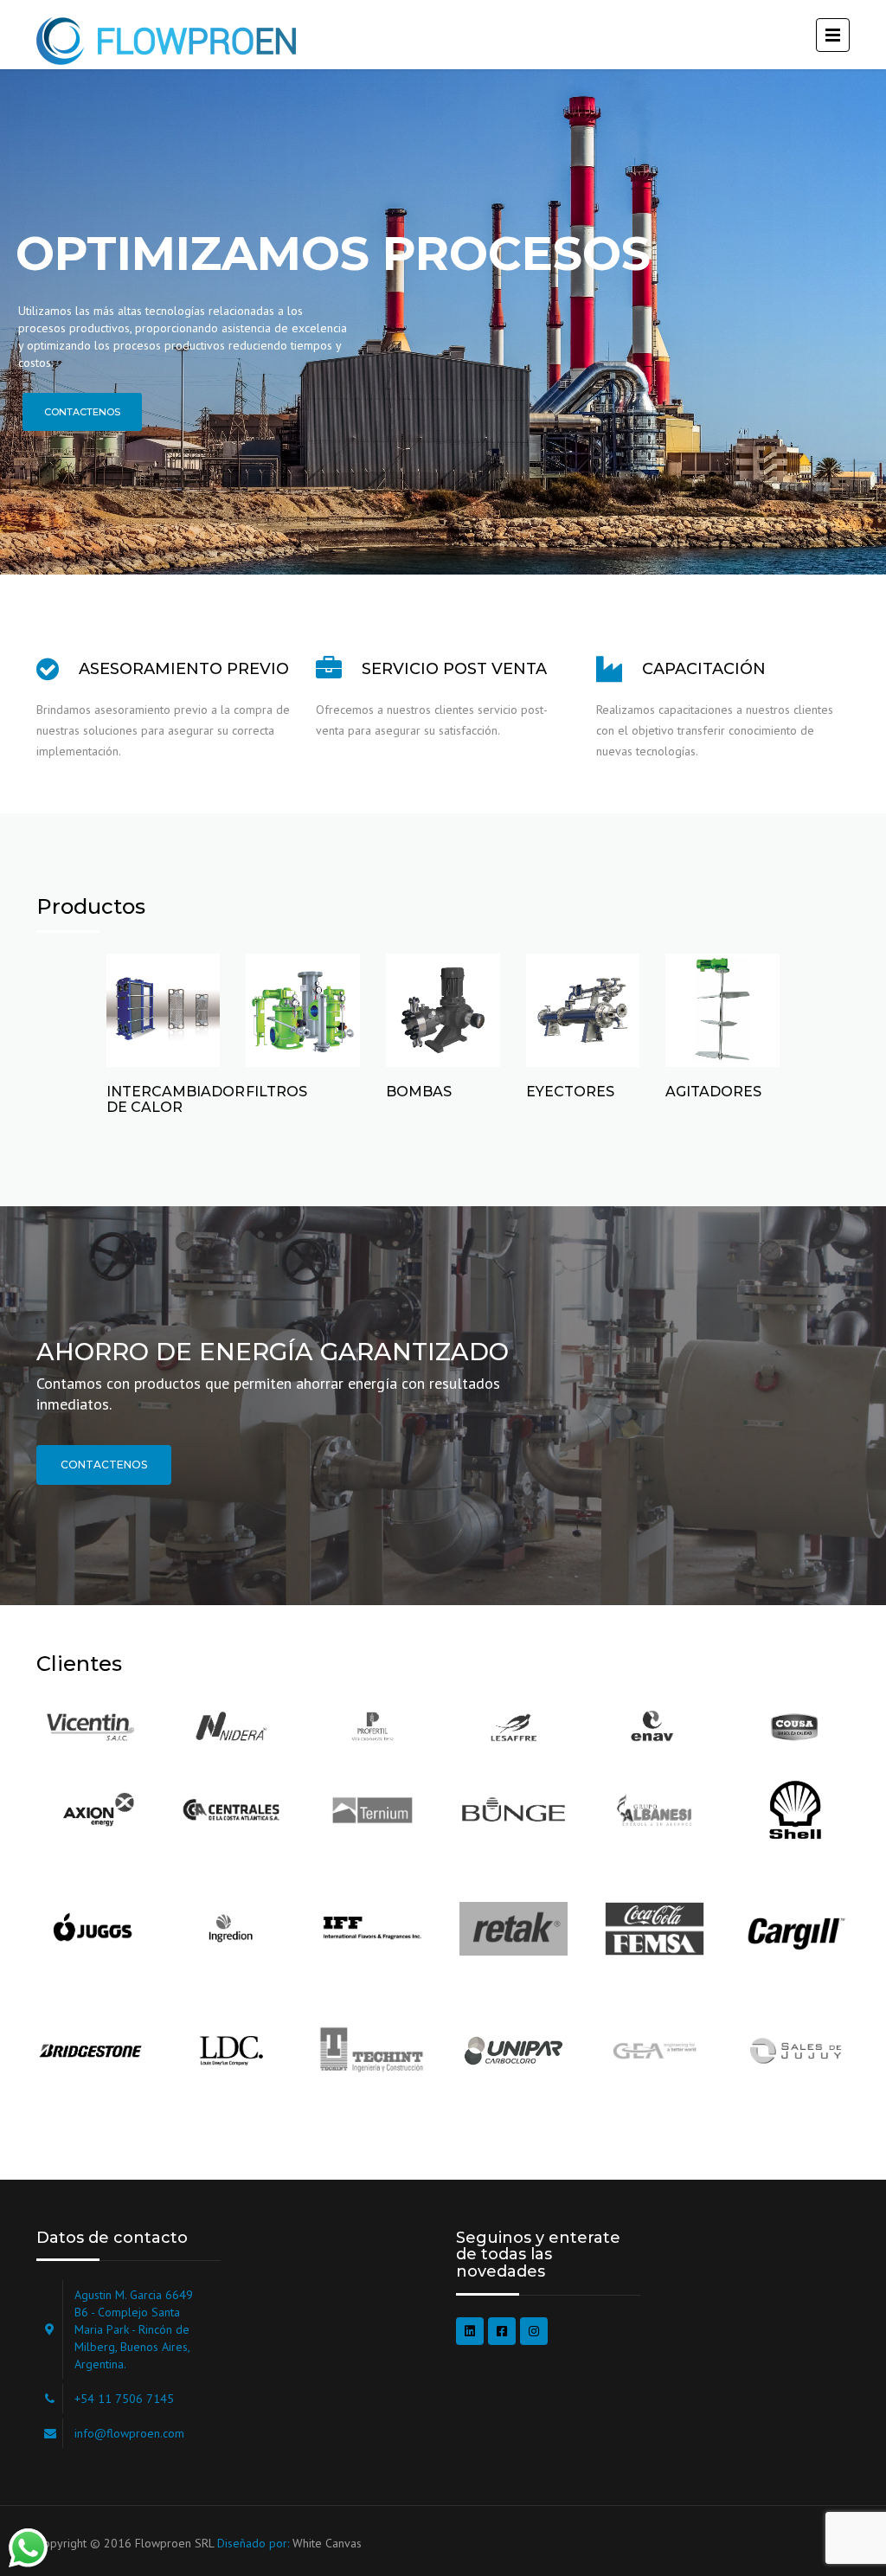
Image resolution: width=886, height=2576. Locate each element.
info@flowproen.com (129, 2433)
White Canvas (327, 2543)
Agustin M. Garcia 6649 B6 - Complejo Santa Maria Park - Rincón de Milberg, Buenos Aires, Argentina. (134, 2329)
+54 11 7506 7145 (124, 2399)
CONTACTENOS (104, 1465)
